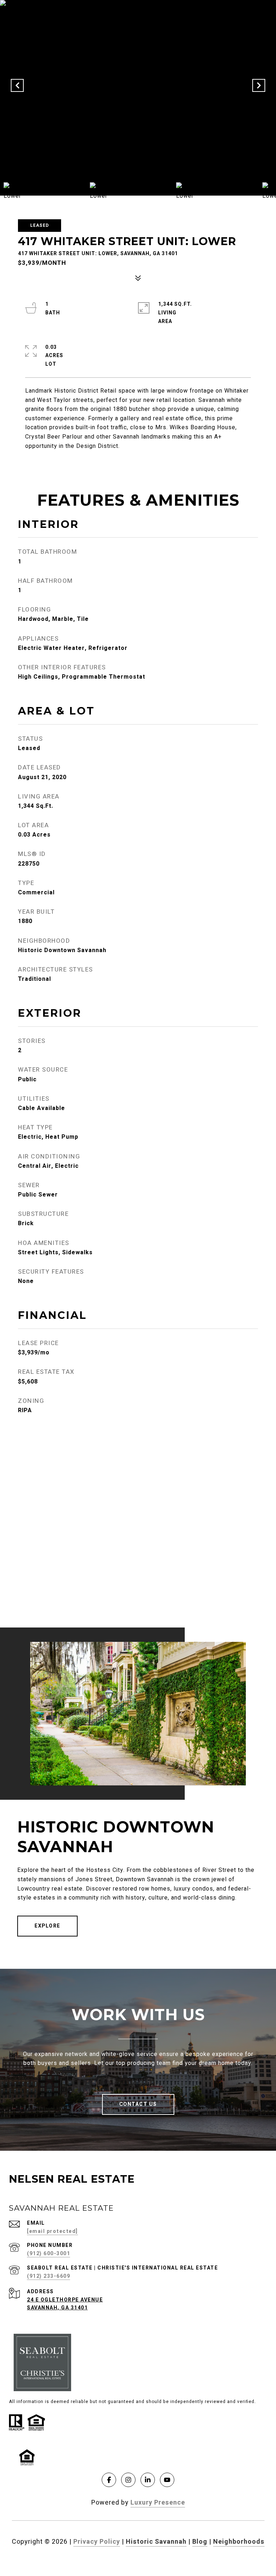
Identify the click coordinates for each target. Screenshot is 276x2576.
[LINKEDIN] (148, 2480)
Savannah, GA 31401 (57, 2308)
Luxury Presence (158, 2503)
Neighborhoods (239, 2542)
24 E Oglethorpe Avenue (65, 2300)
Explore (47, 1926)
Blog (200, 2542)
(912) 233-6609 (49, 2276)
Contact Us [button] (138, 2104)
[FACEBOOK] (109, 2480)
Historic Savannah (156, 2542)
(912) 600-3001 (49, 2254)
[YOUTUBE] (167, 2480)
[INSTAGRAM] (128, 2480)
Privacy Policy (97, 2542)
